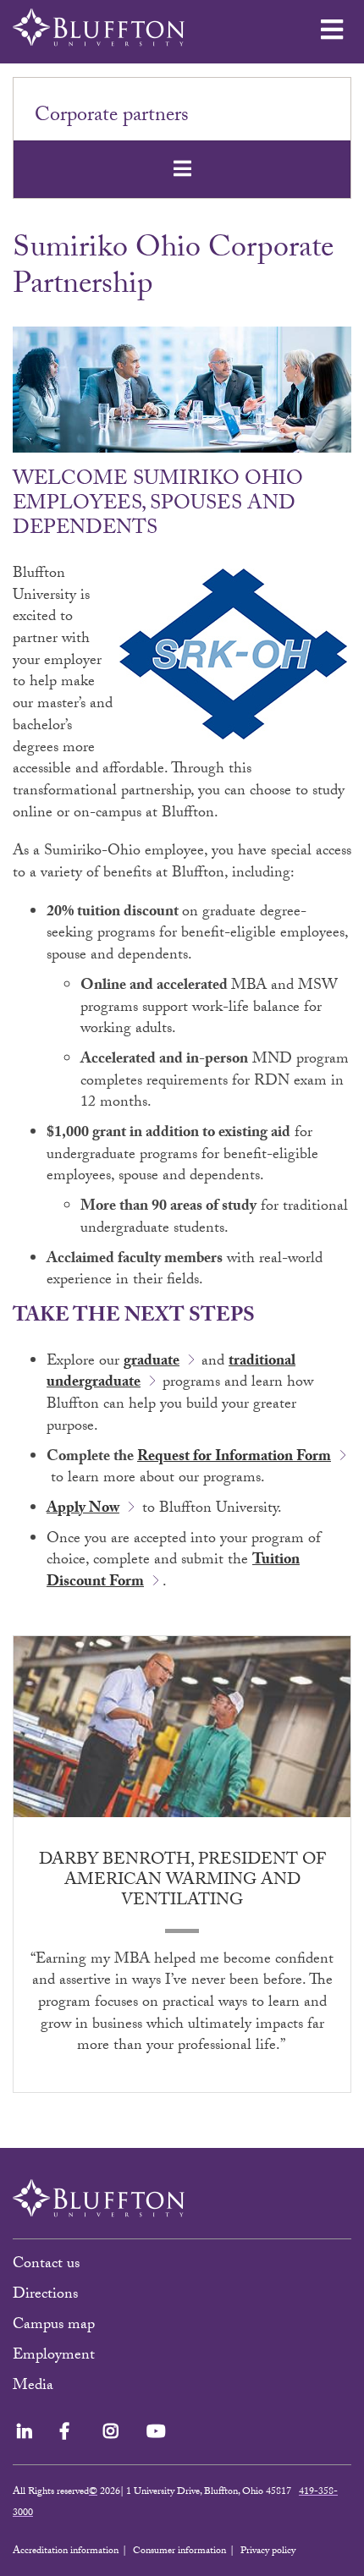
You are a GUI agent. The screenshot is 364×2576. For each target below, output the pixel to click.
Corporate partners (112, 117)
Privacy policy (268, 2551)
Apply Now (83, 1510)
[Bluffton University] (99, 27)
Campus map (54, 2326)
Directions (45, 2296)
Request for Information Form (234, 1458)
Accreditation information (66, 2551)
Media (35, 2387)
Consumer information (179, 2551)
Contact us (46, 2265)
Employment (54, 2356)
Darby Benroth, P (182, 1881)
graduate (152, 1362)
